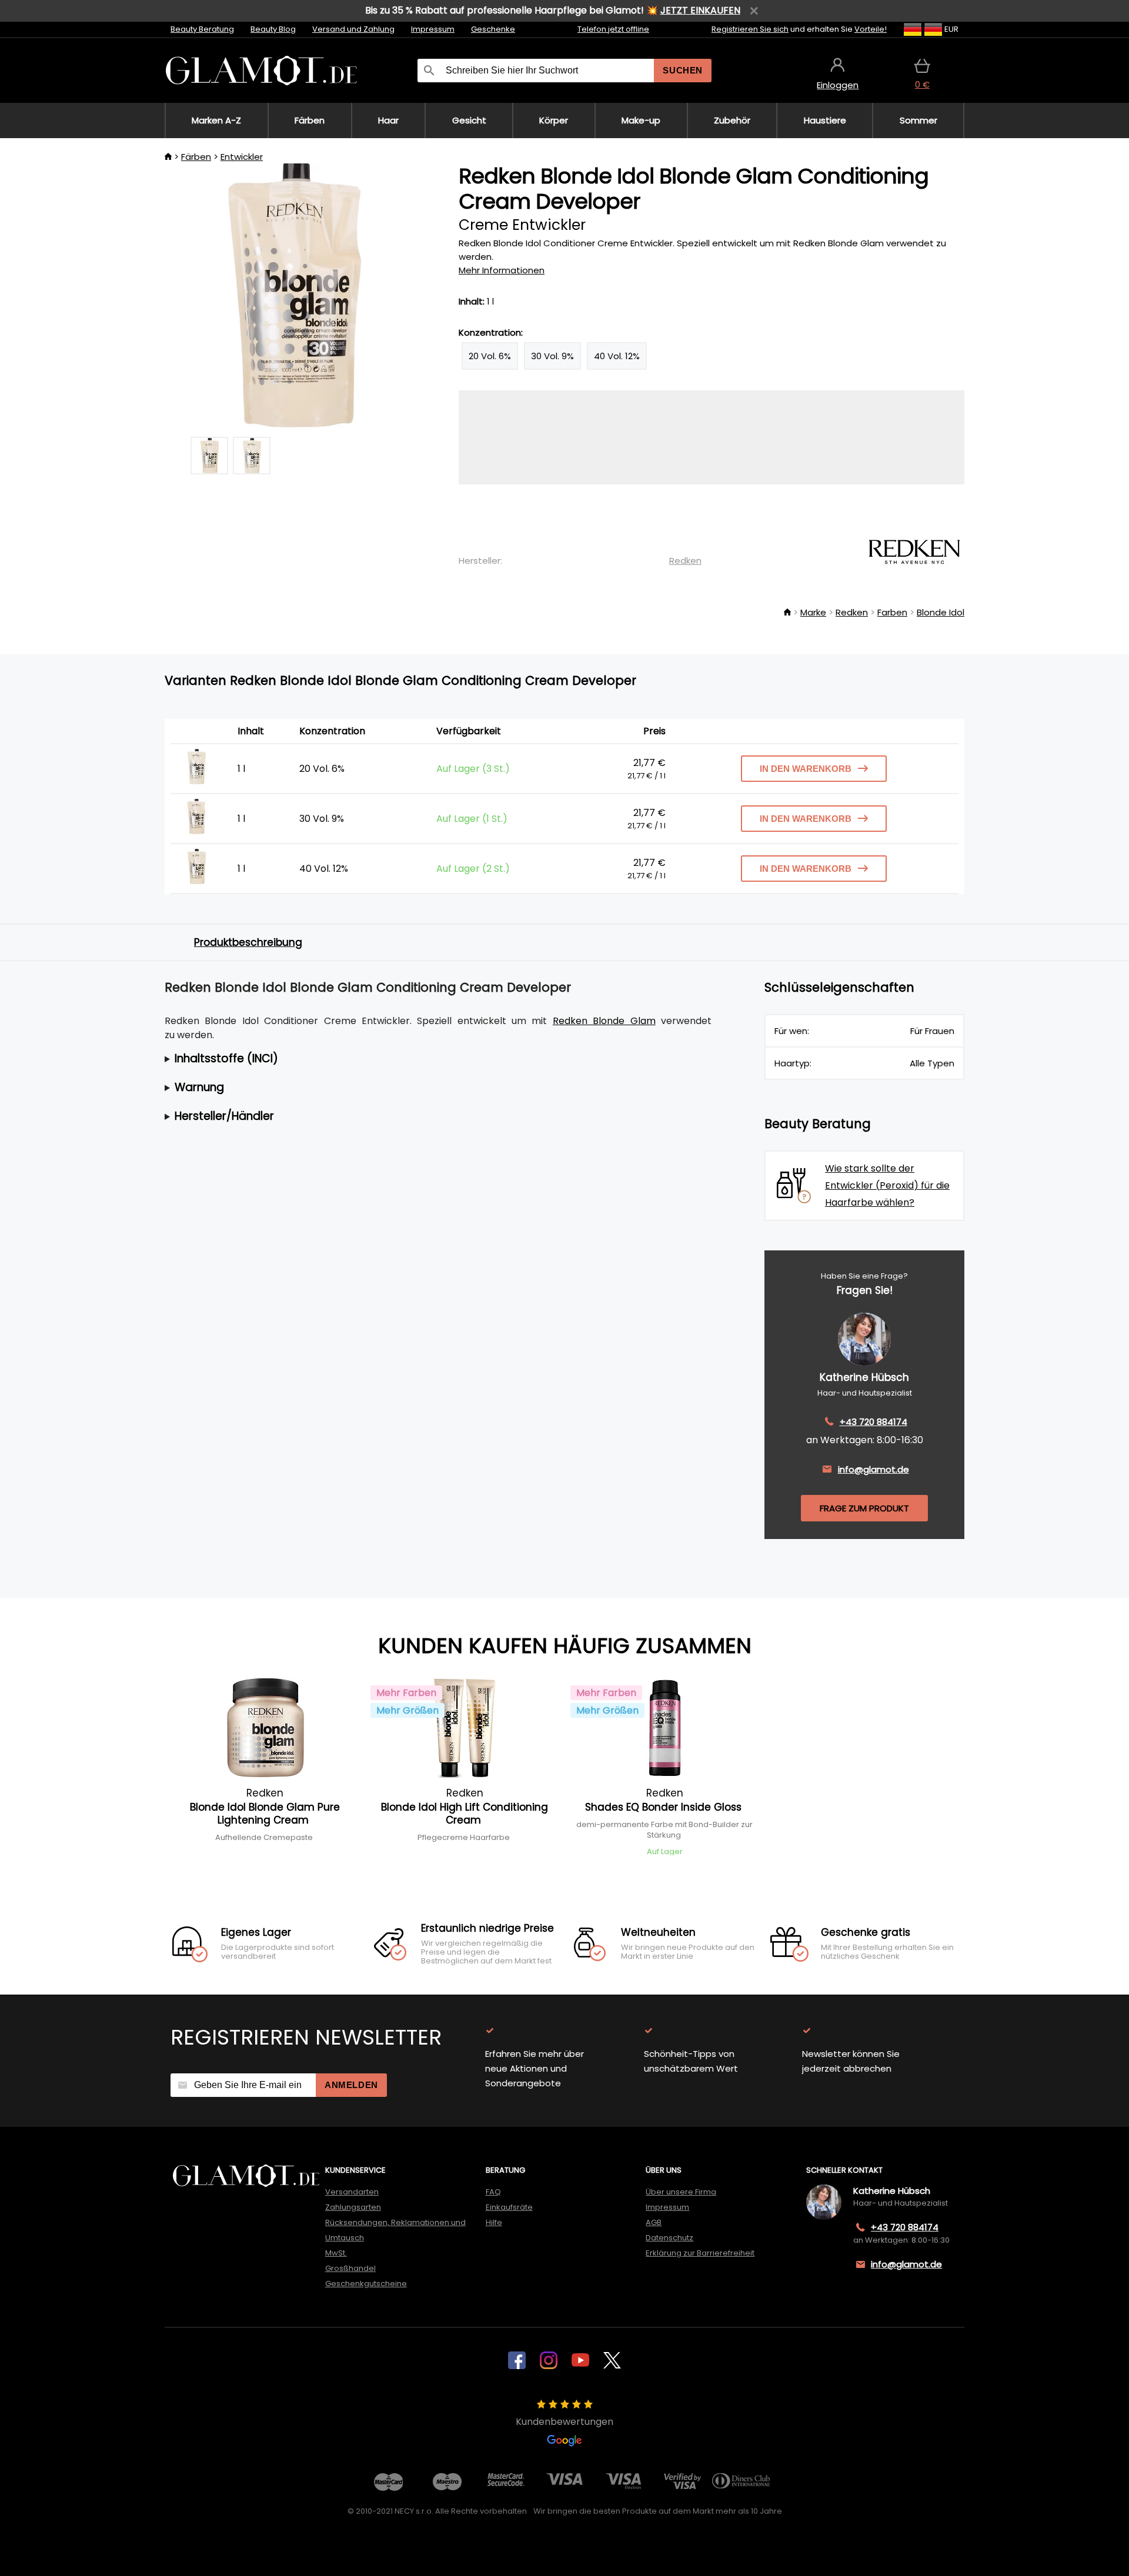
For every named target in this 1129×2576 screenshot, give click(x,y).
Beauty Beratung (202, 29)
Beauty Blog (273, 29)
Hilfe (494, 2222)
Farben (892, 612)
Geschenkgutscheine (366, 2284)
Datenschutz (669, 2238)
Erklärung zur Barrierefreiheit (700, 2253)
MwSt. (336, 2253)
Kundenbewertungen (564, 2422)
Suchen (683, 70)
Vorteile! (871, 29)
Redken (685, 561)
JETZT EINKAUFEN (700, 10)
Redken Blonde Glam (604, 1021)
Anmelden (351, 2085)
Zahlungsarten (353, 2207)
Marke (813, 612)
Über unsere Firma (681, 2192)
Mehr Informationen (502, 270)
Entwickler (242, 157)
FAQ (493, 2192)
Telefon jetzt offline (613, 29)
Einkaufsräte (509, 2207)
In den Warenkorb (806, 769)
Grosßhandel (350, 2268)
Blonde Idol (941, 612)
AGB (654, 2222)
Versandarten (352, 2192)
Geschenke (493, 29)
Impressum (433, 29)
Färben (196, 157)
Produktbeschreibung (248, 942)
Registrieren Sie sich (750, 29)
